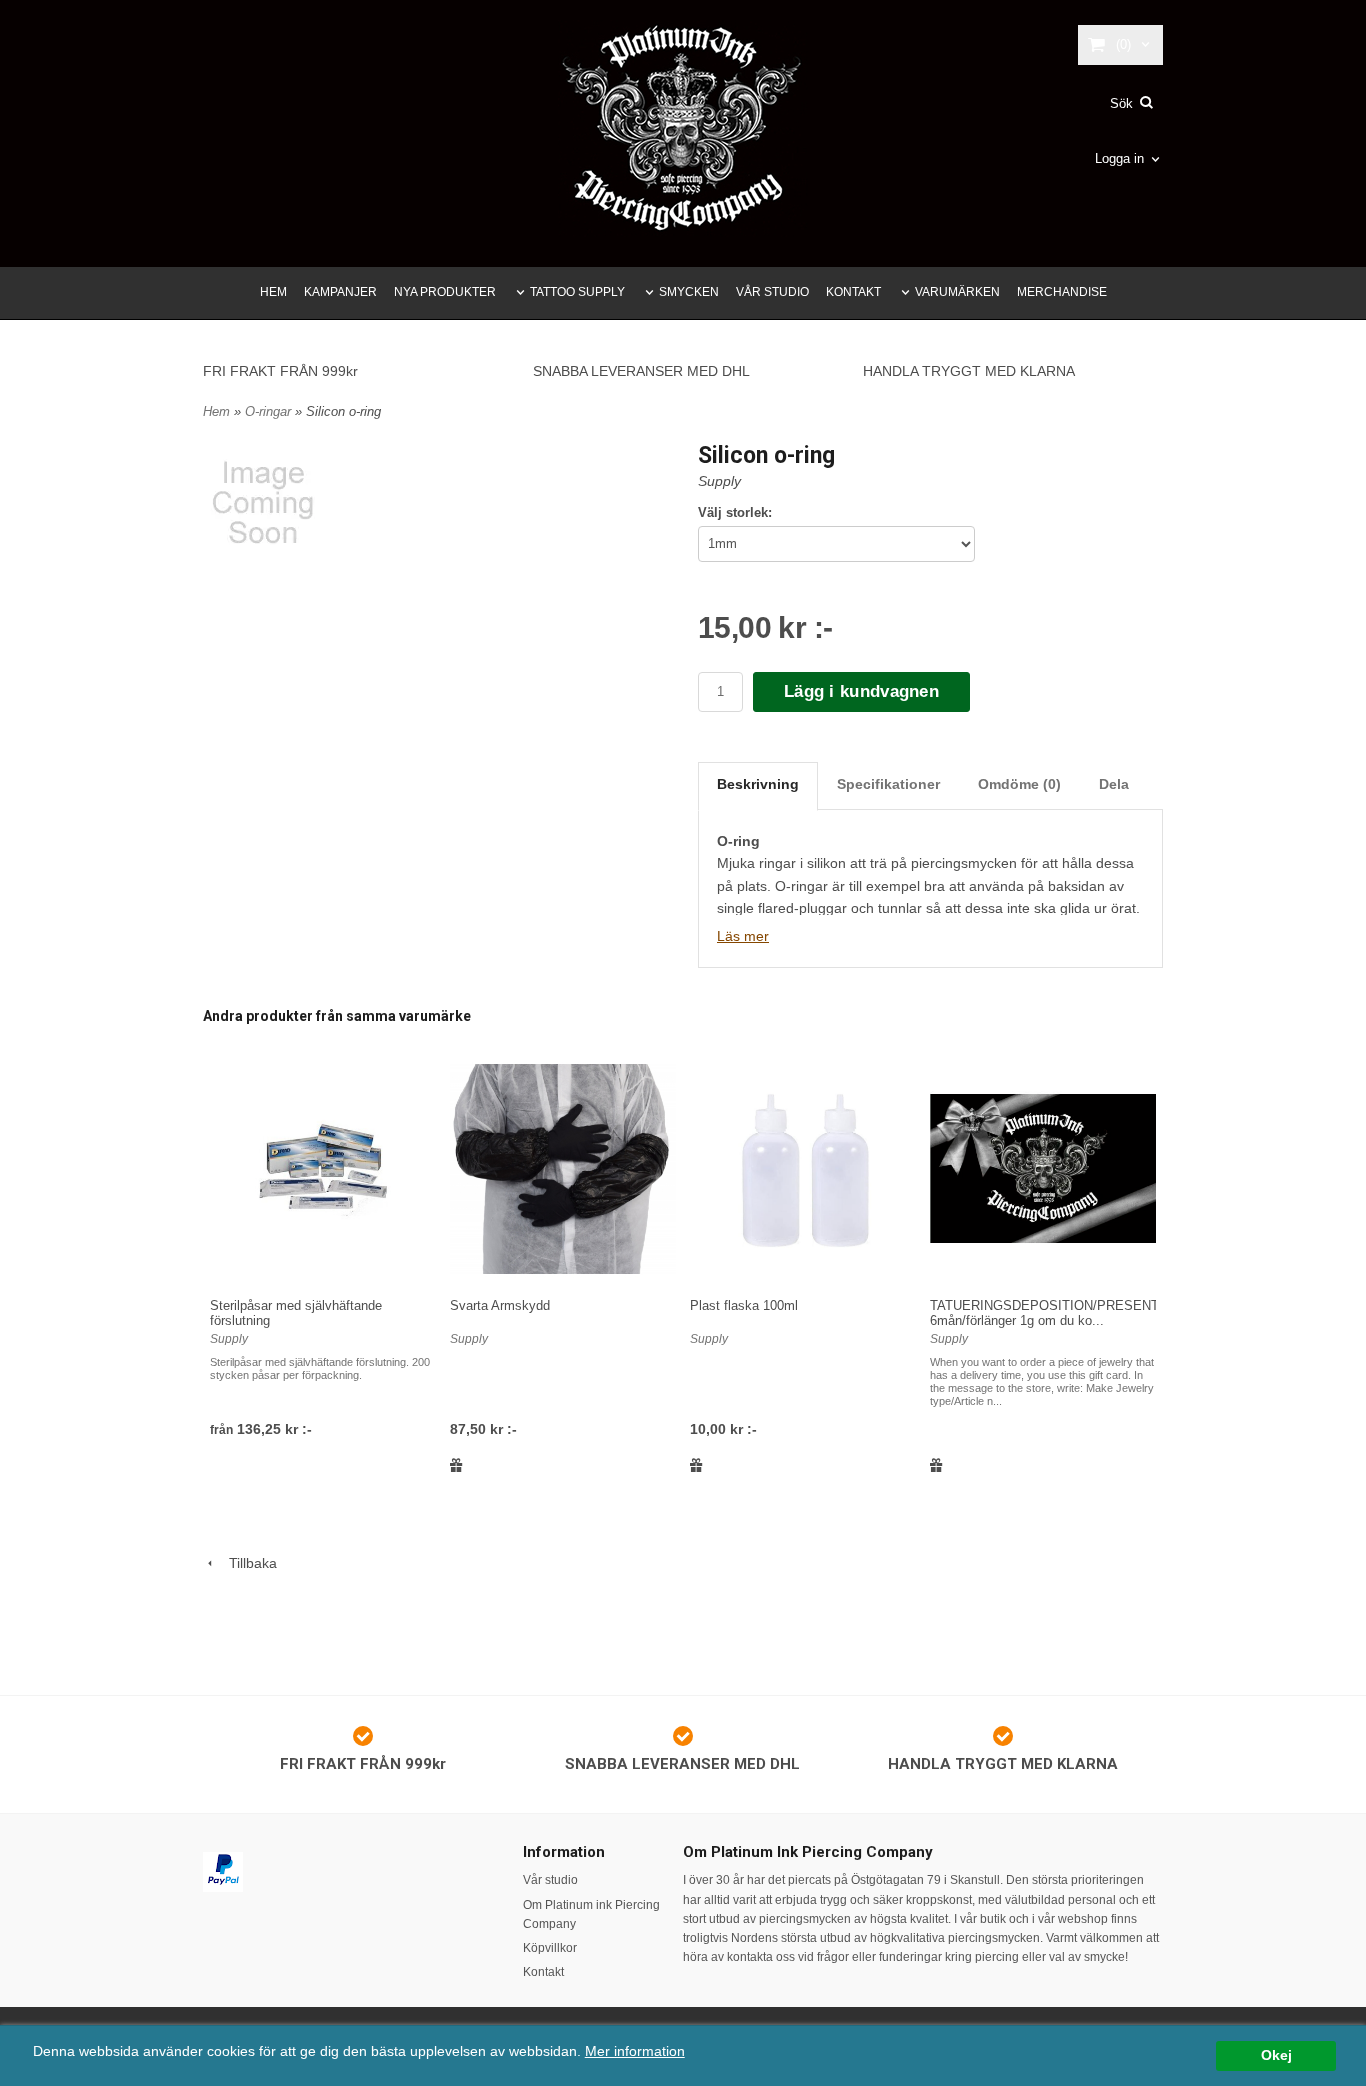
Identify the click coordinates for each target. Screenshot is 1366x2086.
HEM (273, 292)
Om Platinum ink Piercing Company (591, 1914)
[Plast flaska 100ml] (803, 1168)
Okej (1276, 2055)
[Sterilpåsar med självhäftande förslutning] (323, 1168)
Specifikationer (888, 784)
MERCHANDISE (1062, 292)
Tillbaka (247, 1563)
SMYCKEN (689, 292)
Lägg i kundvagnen (861, 691)
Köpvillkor (550, 1948)
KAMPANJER (340, 292)
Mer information (635, 2051)
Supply (719, 481)
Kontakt (543, 1972)
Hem (216, 411)
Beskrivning (758, 784)
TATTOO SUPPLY (577, 292)
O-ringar (270, 411)
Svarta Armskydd (500, 1305)
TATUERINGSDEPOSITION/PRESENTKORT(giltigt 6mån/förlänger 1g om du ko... (1080, 1313)
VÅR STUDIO (772, 292)
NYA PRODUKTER (445, 292)
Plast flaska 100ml (744, 1305)
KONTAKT (853, 292)
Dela (1114, 784)
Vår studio (550, 1880)
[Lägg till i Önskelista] (456, 1464)
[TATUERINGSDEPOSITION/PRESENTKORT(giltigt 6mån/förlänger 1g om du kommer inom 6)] (1043, 1168)
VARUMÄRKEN (957, 292)
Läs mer (743, 936)
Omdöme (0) (1019, 784)
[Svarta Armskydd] (563, 1168)
